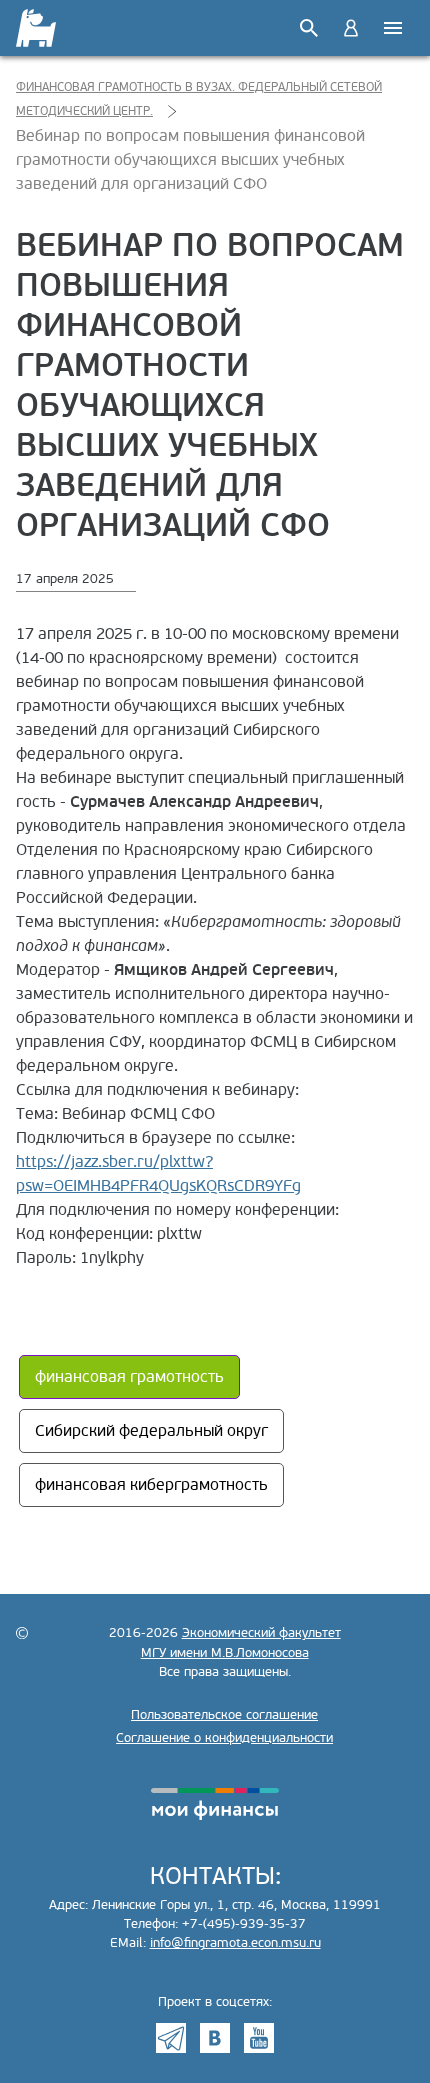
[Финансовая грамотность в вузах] (37, 28)
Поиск (309, 28)
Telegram (171, 2038)
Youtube (259, 2038)
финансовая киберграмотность (151, 1485)
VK (215, 2038)
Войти (351, 28)
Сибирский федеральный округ (151, 1431)
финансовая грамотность (129, 1377)
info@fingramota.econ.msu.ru (235, 1943)
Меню (393, 28)
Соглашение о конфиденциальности (224, 1738)
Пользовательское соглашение (224, 1715)
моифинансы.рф (215, 1804)
